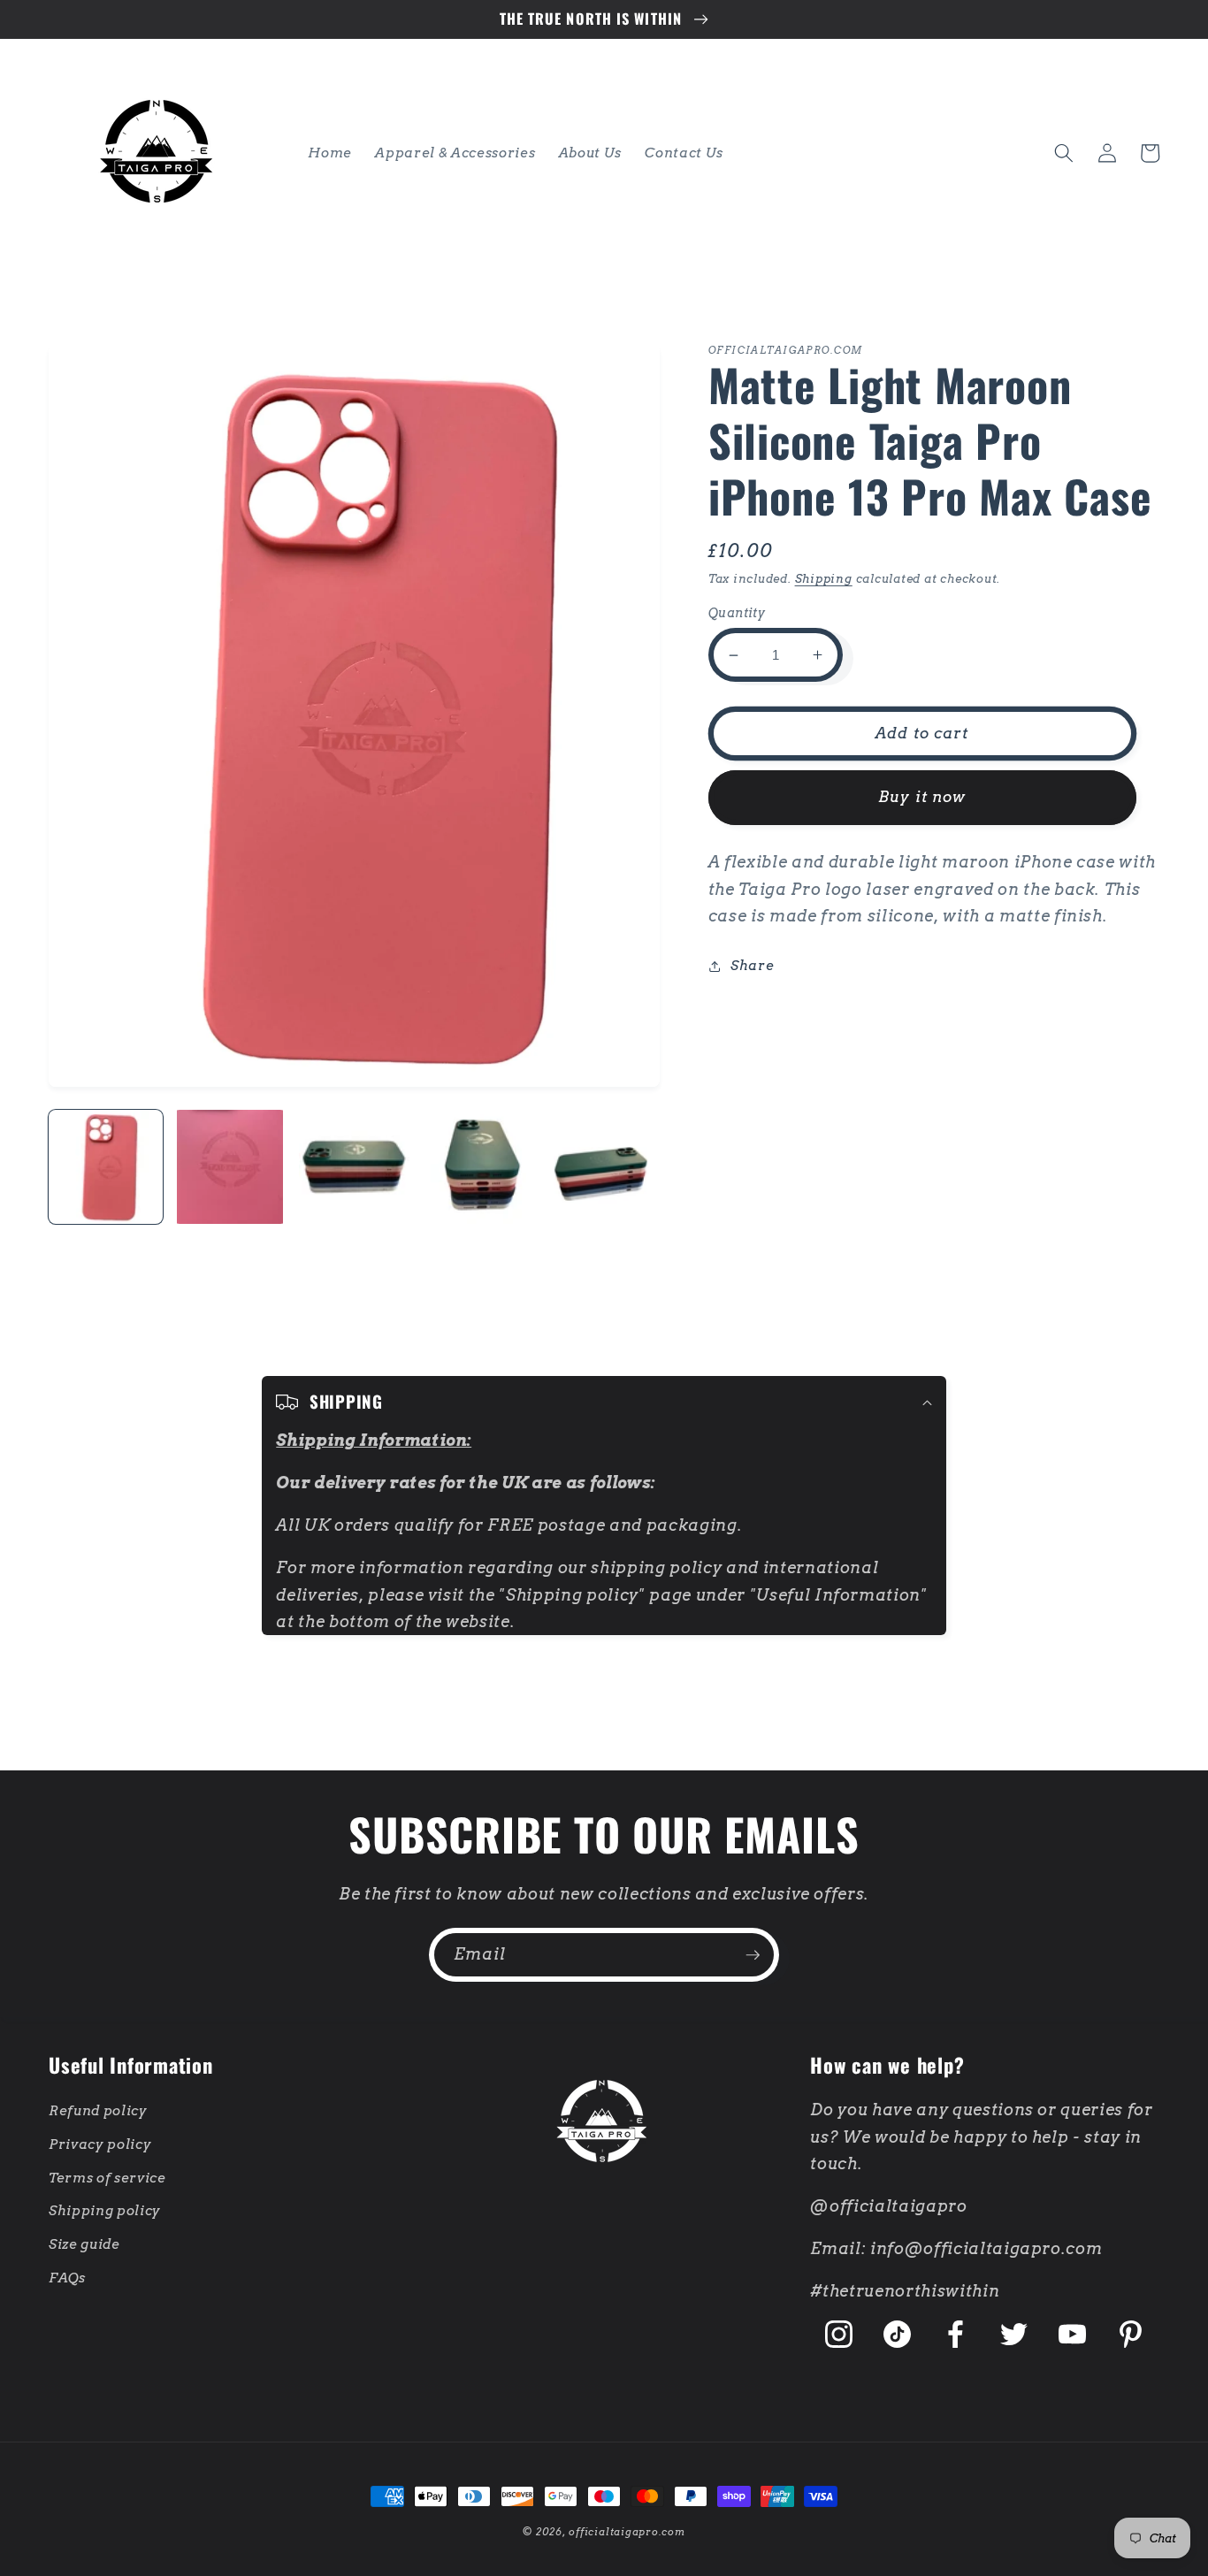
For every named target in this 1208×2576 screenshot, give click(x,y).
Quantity (737, 613)
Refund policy (98, 2110)
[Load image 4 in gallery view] (478, 1167)
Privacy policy (100, 2144)
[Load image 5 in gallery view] (602, 1167)
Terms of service (107, 2178)
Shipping (824, 578)
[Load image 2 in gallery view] (229, 1167)
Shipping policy (105, 2210)
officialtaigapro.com (627, 2532)
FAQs (67, 2278)
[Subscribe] (753, 1955)
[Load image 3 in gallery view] (354, 1167)
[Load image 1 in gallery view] (106, 1167)
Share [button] (752, 965)
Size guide (84, 2244)
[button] (1064, 153)
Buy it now (922, 797)
